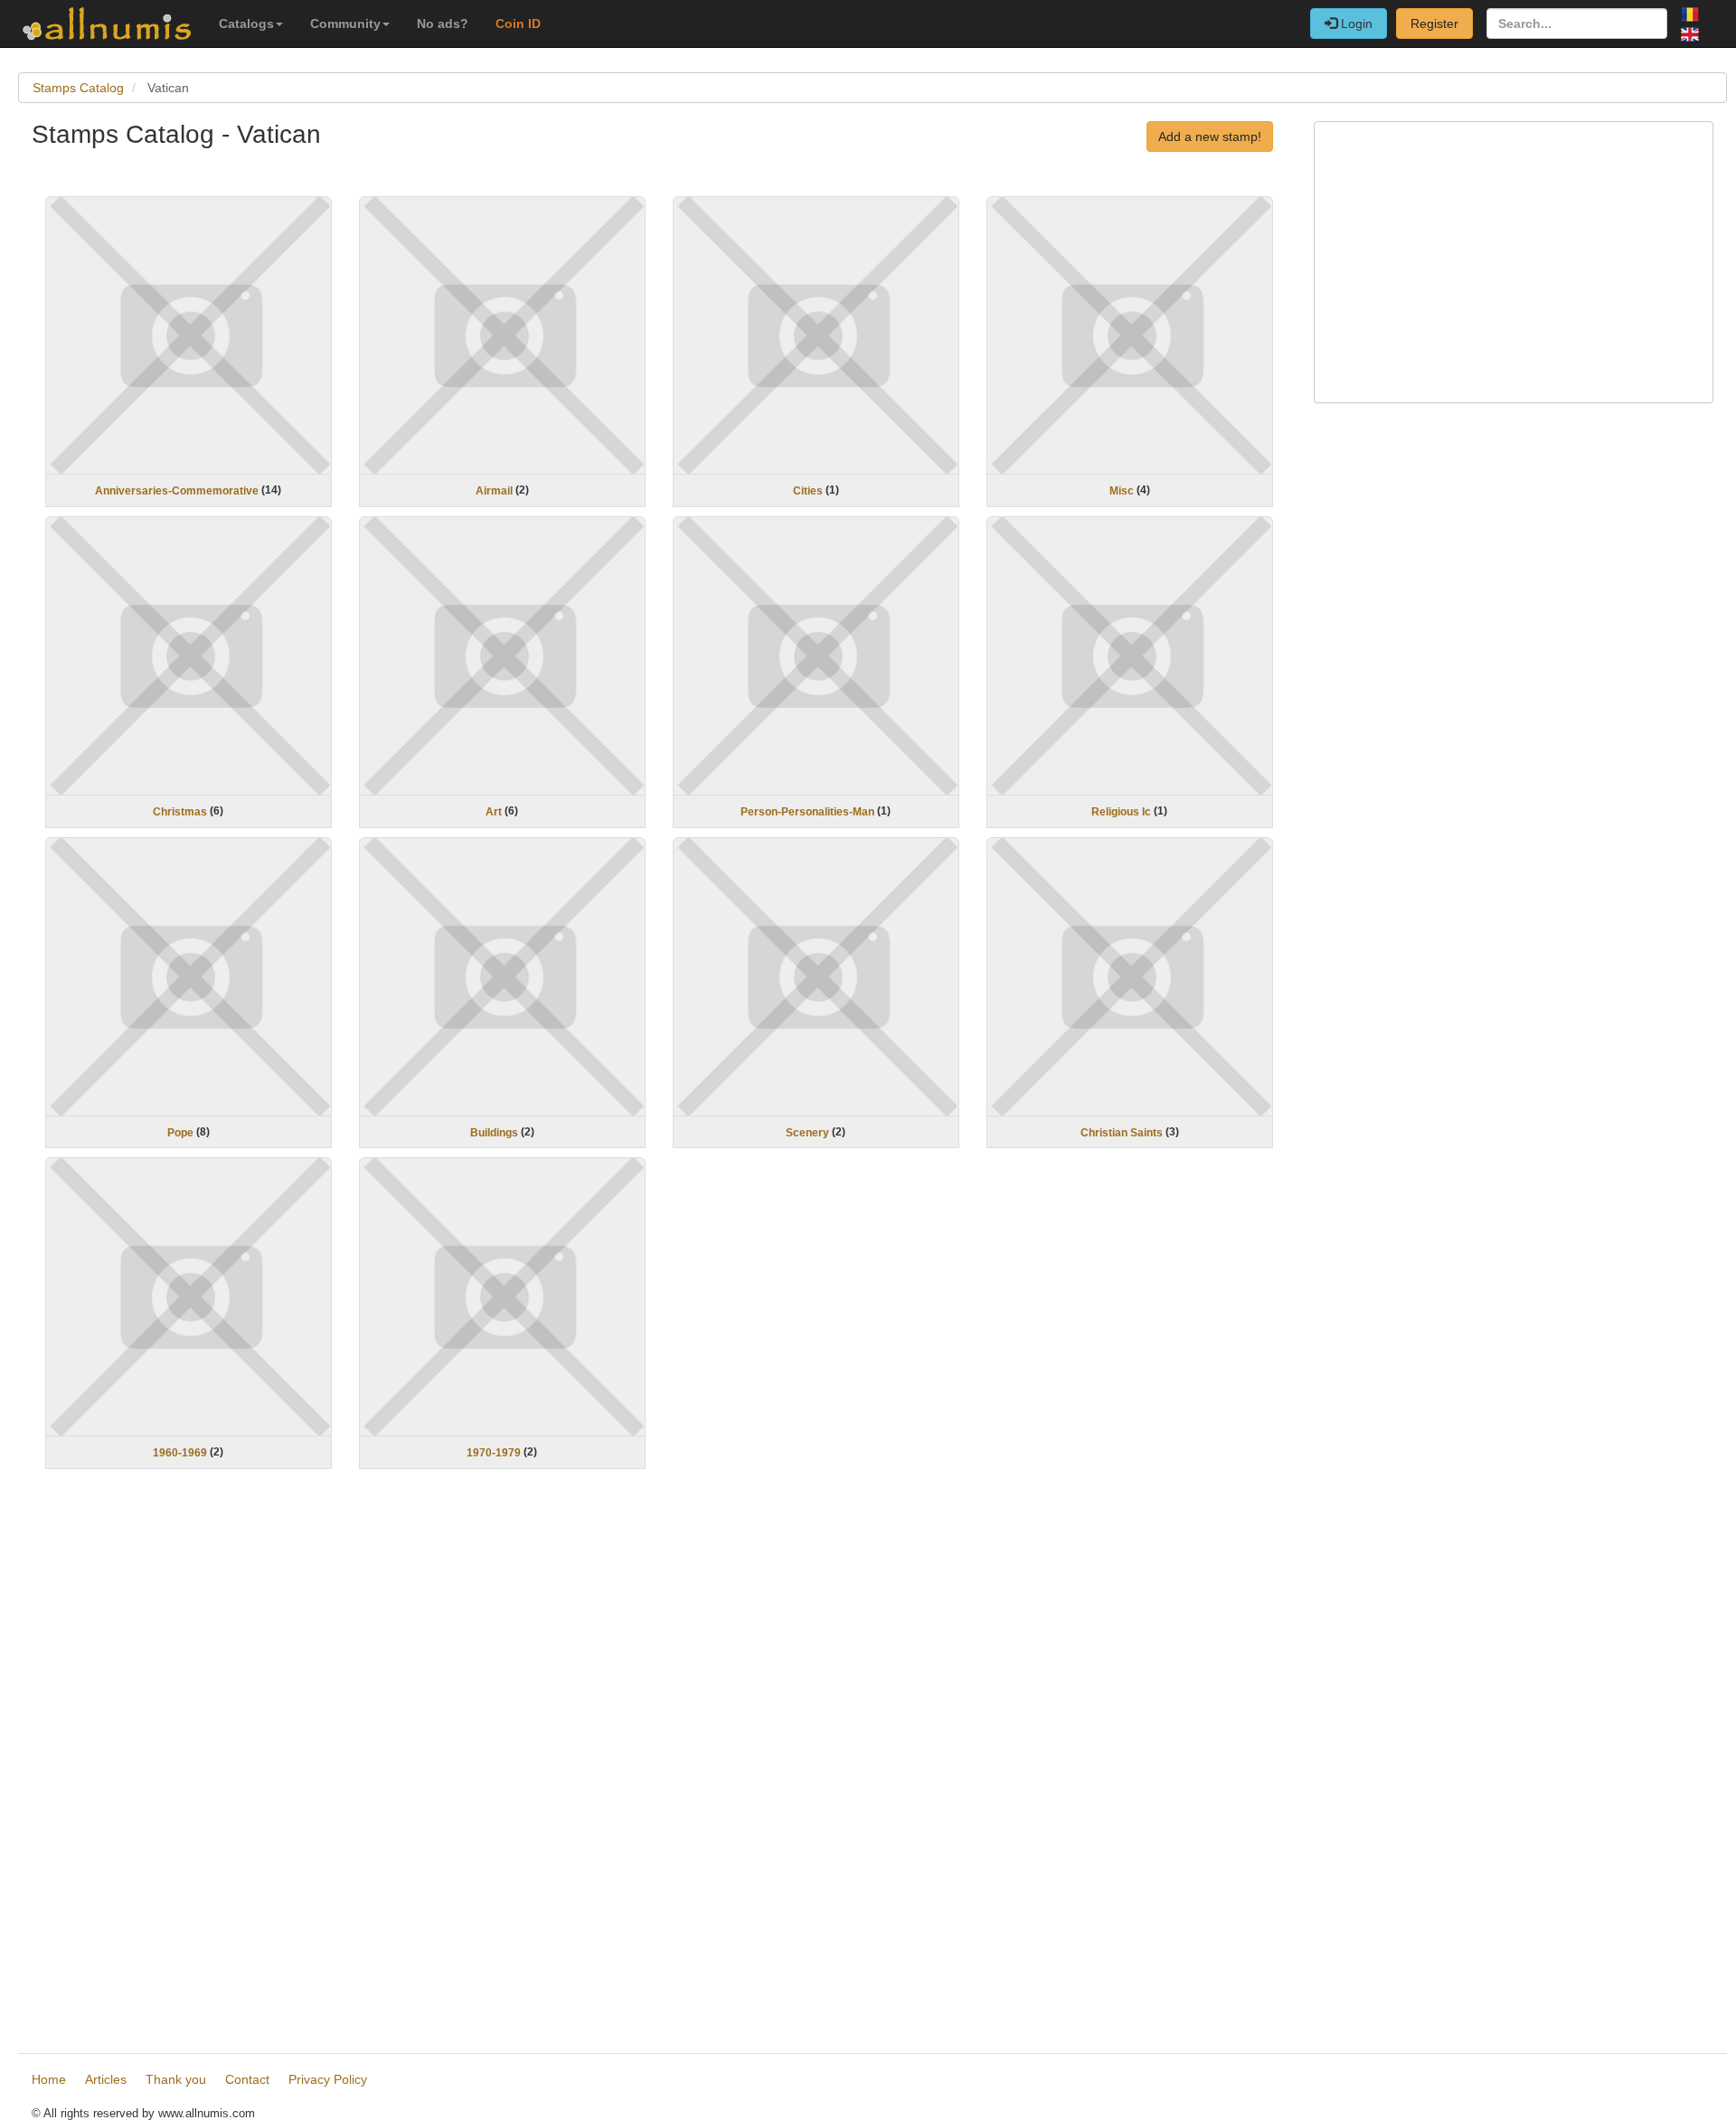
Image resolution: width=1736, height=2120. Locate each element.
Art (494, 812)
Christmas (180, 812)
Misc (1122, 491)
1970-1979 (494, 1453)
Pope (180, 1132)
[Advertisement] (574, 1764)
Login (1355, 24)
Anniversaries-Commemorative (177, 491)
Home (49, 2079)
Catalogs (246, 24)
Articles (106, 2079)
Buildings (494, 1132)
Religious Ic (1121, 812)
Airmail (494, 491)
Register (1434, 24)
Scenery (807, 1132)
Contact (247, 2079)
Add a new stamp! (1210, 137)
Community (345, 24)
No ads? (443, 24)
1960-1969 (180, 1453)
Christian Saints (1122, 1132)
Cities (808, 491)
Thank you (176, 2079)
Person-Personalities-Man (807, 812)
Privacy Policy (328, 2079)
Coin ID (518, 24)
